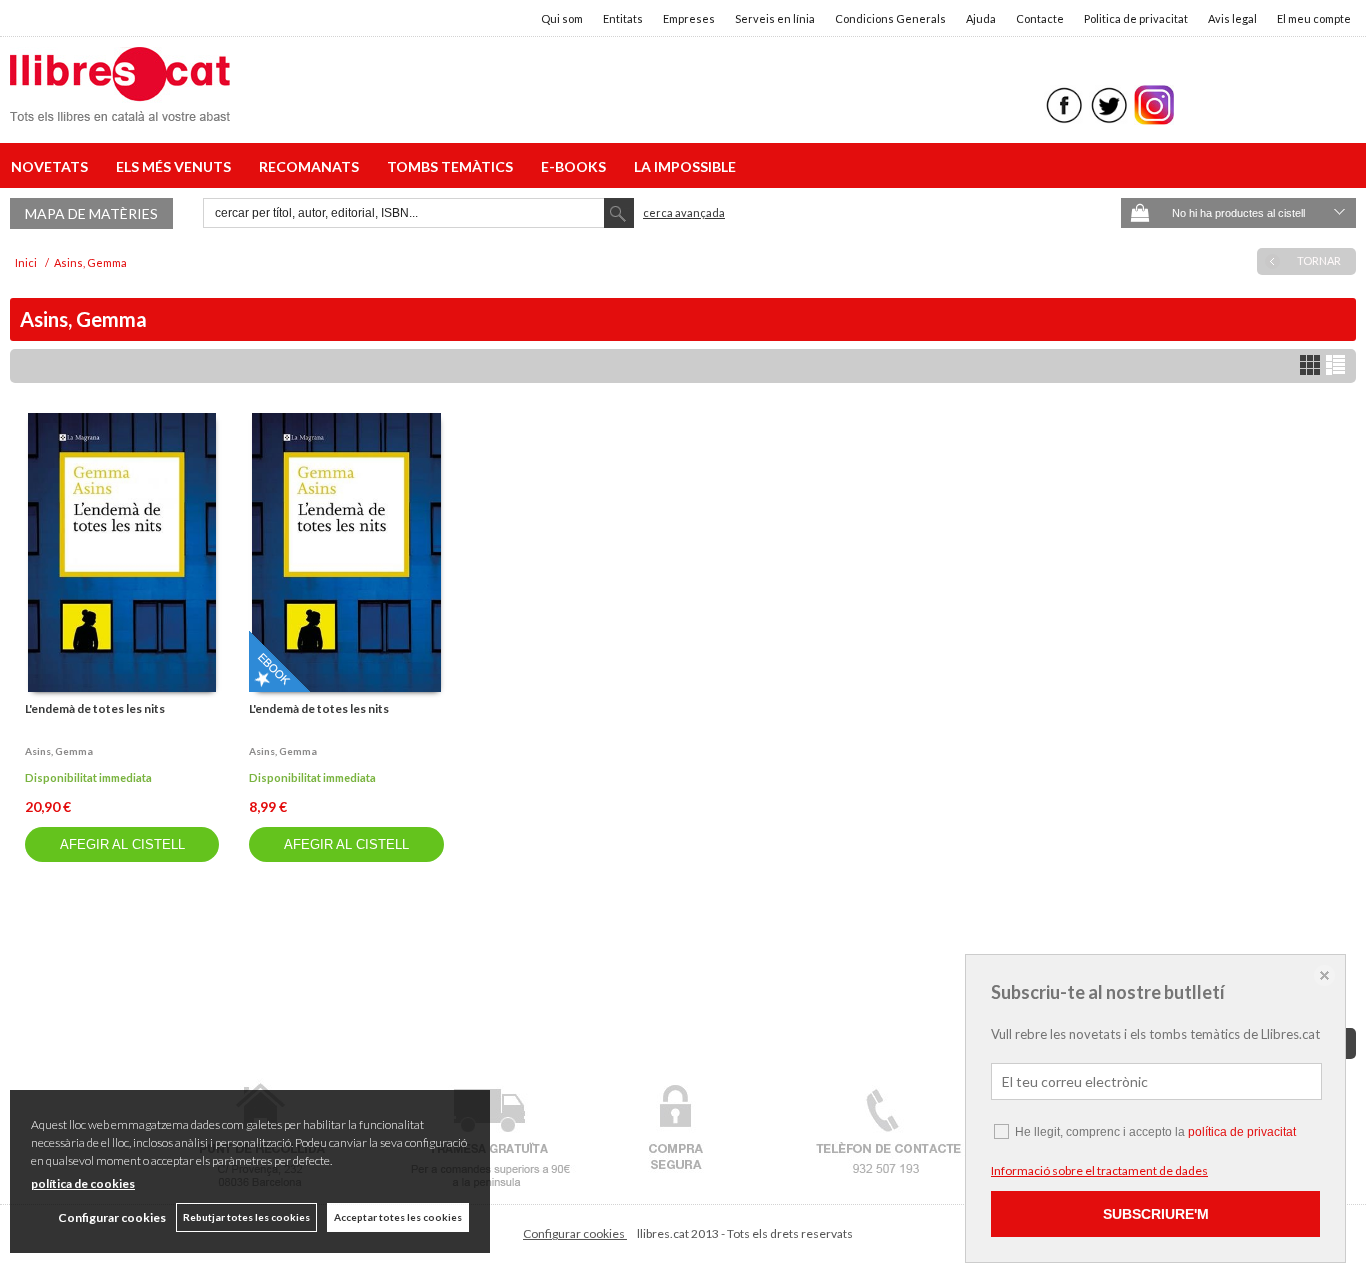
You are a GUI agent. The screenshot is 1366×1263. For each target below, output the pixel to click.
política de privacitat (1242, 1132)
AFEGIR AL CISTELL (122, 844)
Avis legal (1232, 18)
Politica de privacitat (1136, 18)
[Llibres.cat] (120, 108)
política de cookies (83, 1183)
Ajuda (981, 18)
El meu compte (1314, 18)
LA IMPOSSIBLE (685, 166)
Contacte (1040, 18)
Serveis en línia (775, 18)
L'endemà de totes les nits (95, 708)
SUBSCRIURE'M (1156, 1214)
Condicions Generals (890, 18)
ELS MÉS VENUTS (176, 166)
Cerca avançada (684, 212)
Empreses (689, 18)
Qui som (562, 18)
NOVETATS (52, 166)
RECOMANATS (312, 166)
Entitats (623, 18)
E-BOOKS (576, 166)
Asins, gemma (59, 751)
